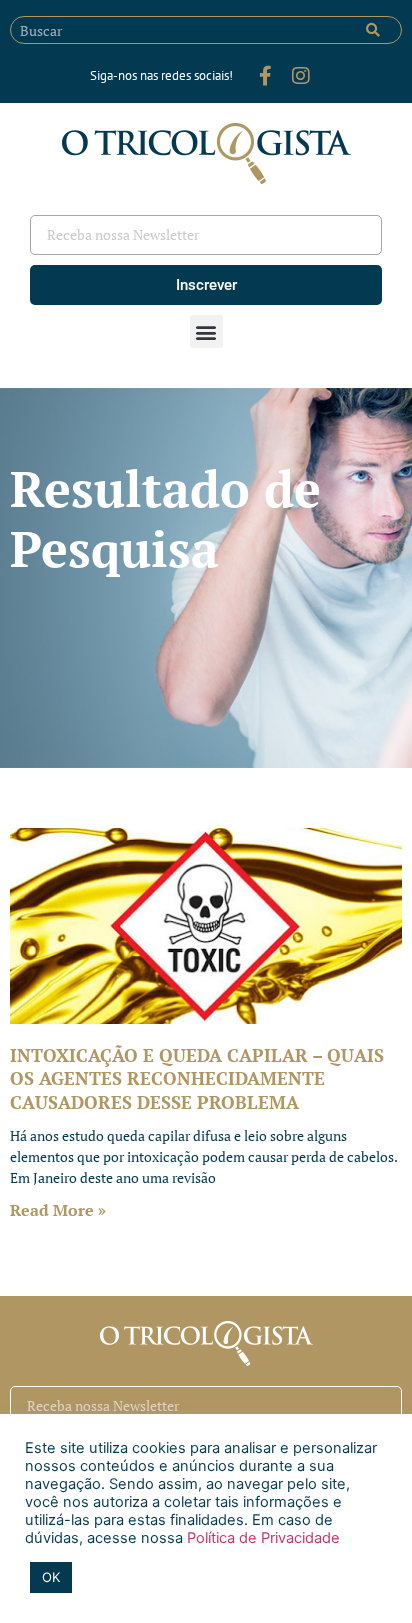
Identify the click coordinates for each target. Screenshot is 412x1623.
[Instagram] (301, 76)
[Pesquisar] (373, 30)
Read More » (58, 1210)
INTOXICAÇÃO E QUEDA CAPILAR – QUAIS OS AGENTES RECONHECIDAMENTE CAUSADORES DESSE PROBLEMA (197, 1078)
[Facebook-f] (265, 76)
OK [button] (51, 1577)
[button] (206, 331)
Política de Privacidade (261, 1538)
